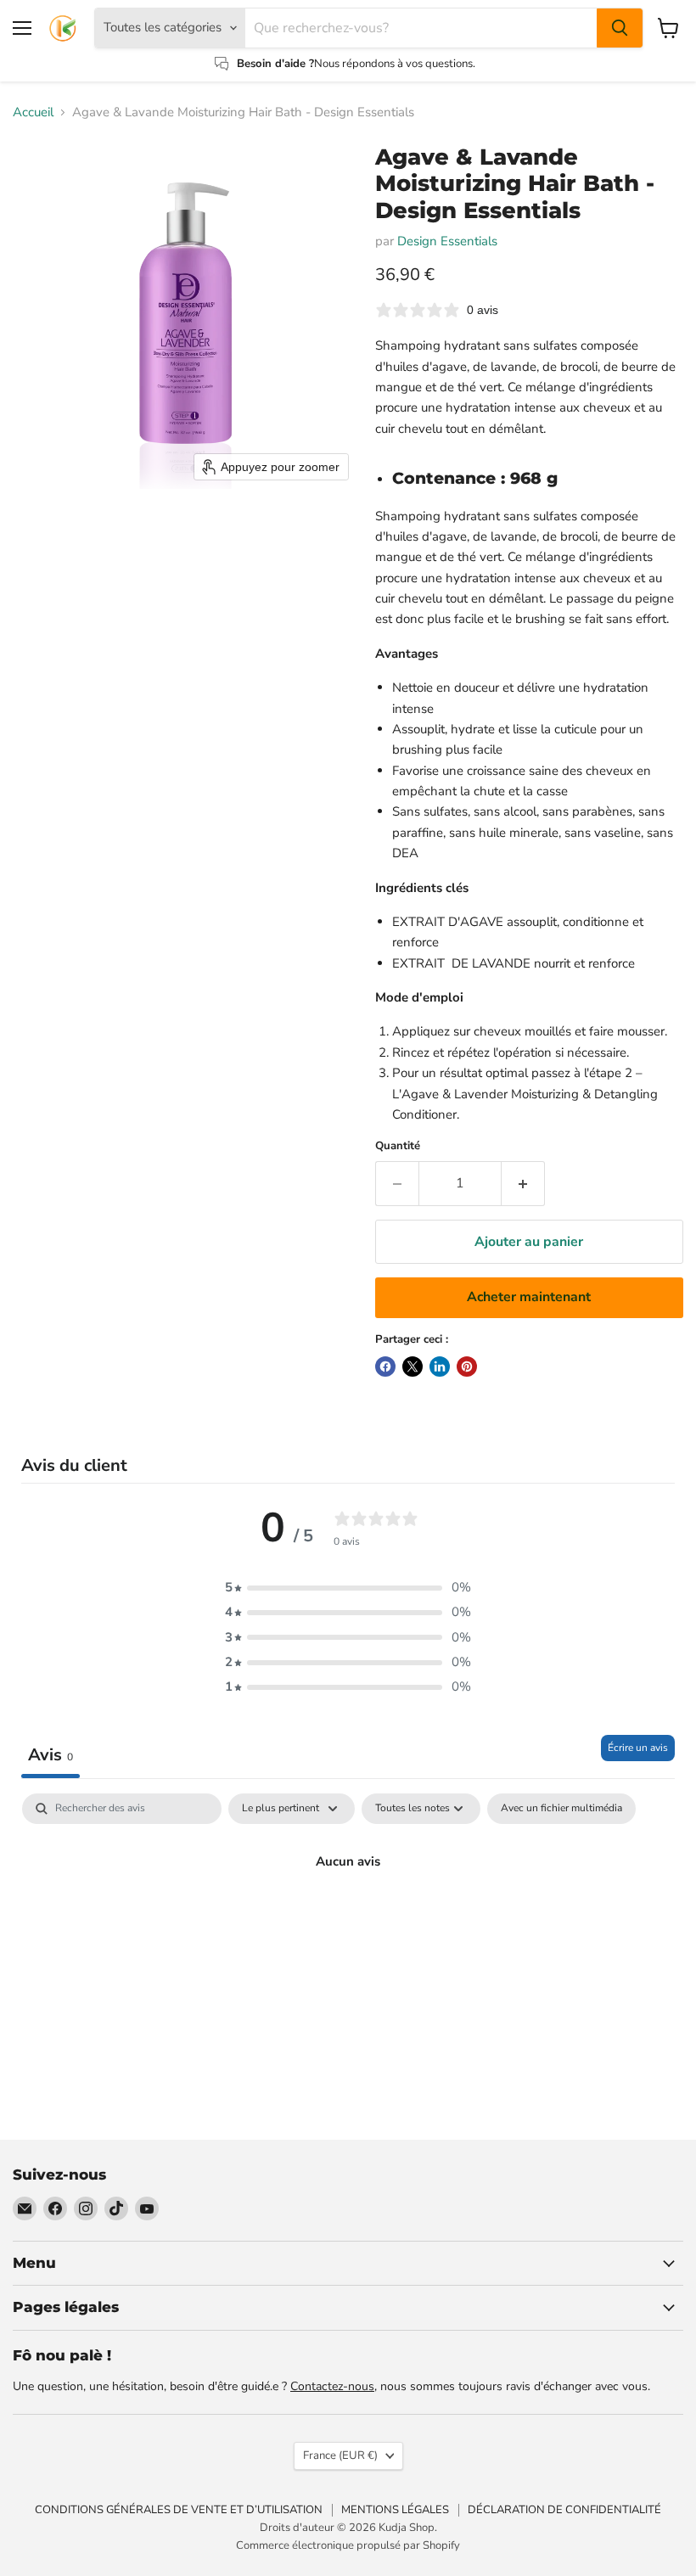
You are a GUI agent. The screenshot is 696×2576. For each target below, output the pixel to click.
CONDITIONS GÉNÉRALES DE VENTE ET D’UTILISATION (179, 2510)
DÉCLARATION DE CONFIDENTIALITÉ (564, 2510)
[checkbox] (561, 1809)
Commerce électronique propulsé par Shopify (348, 2545)
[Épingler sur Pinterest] (467, 1367)
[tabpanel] (348, 1919)
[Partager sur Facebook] (385, 1367)
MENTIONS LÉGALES (395, 2510)
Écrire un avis (638, 1748)
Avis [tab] (51, 1755)
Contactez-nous (332, 2386)
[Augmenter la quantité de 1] (523, 1183)
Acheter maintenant (529, 1297)
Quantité (398, 1146)
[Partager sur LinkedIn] (440, 1367)
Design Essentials (447, 241)
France (340, 2455)
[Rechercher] (620, 28)
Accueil (33, 112)
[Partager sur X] (413, 1367)
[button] (348, 1588)
